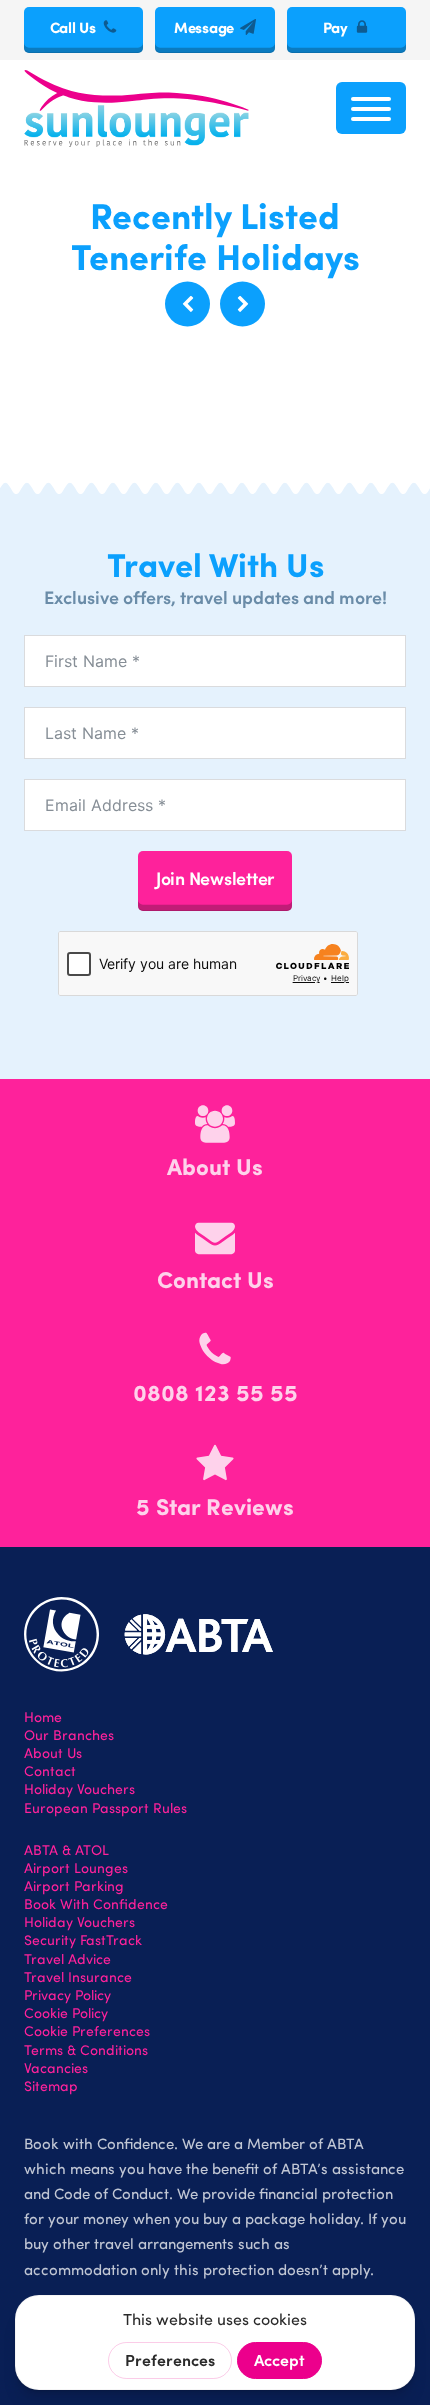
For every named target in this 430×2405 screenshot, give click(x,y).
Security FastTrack (83, 1940)
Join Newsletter (215, 877)
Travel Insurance (78, 1977)
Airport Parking (74, 1886)
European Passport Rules (105, 1808)
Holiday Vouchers (79, 1789)
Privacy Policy (67, 1995)
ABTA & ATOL (66, 1850)
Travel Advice (67, 1959)
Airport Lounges (76, 1868)
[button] (187, 304)
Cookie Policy (66, 2013)
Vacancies (56, 2068)
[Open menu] (371, 108)
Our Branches (69, 1735)
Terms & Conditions (86, 2050)
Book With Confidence (96, 1904)
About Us (53, 1753)
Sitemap (51, 2086)
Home (43, 1717)
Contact (50, 1771)
